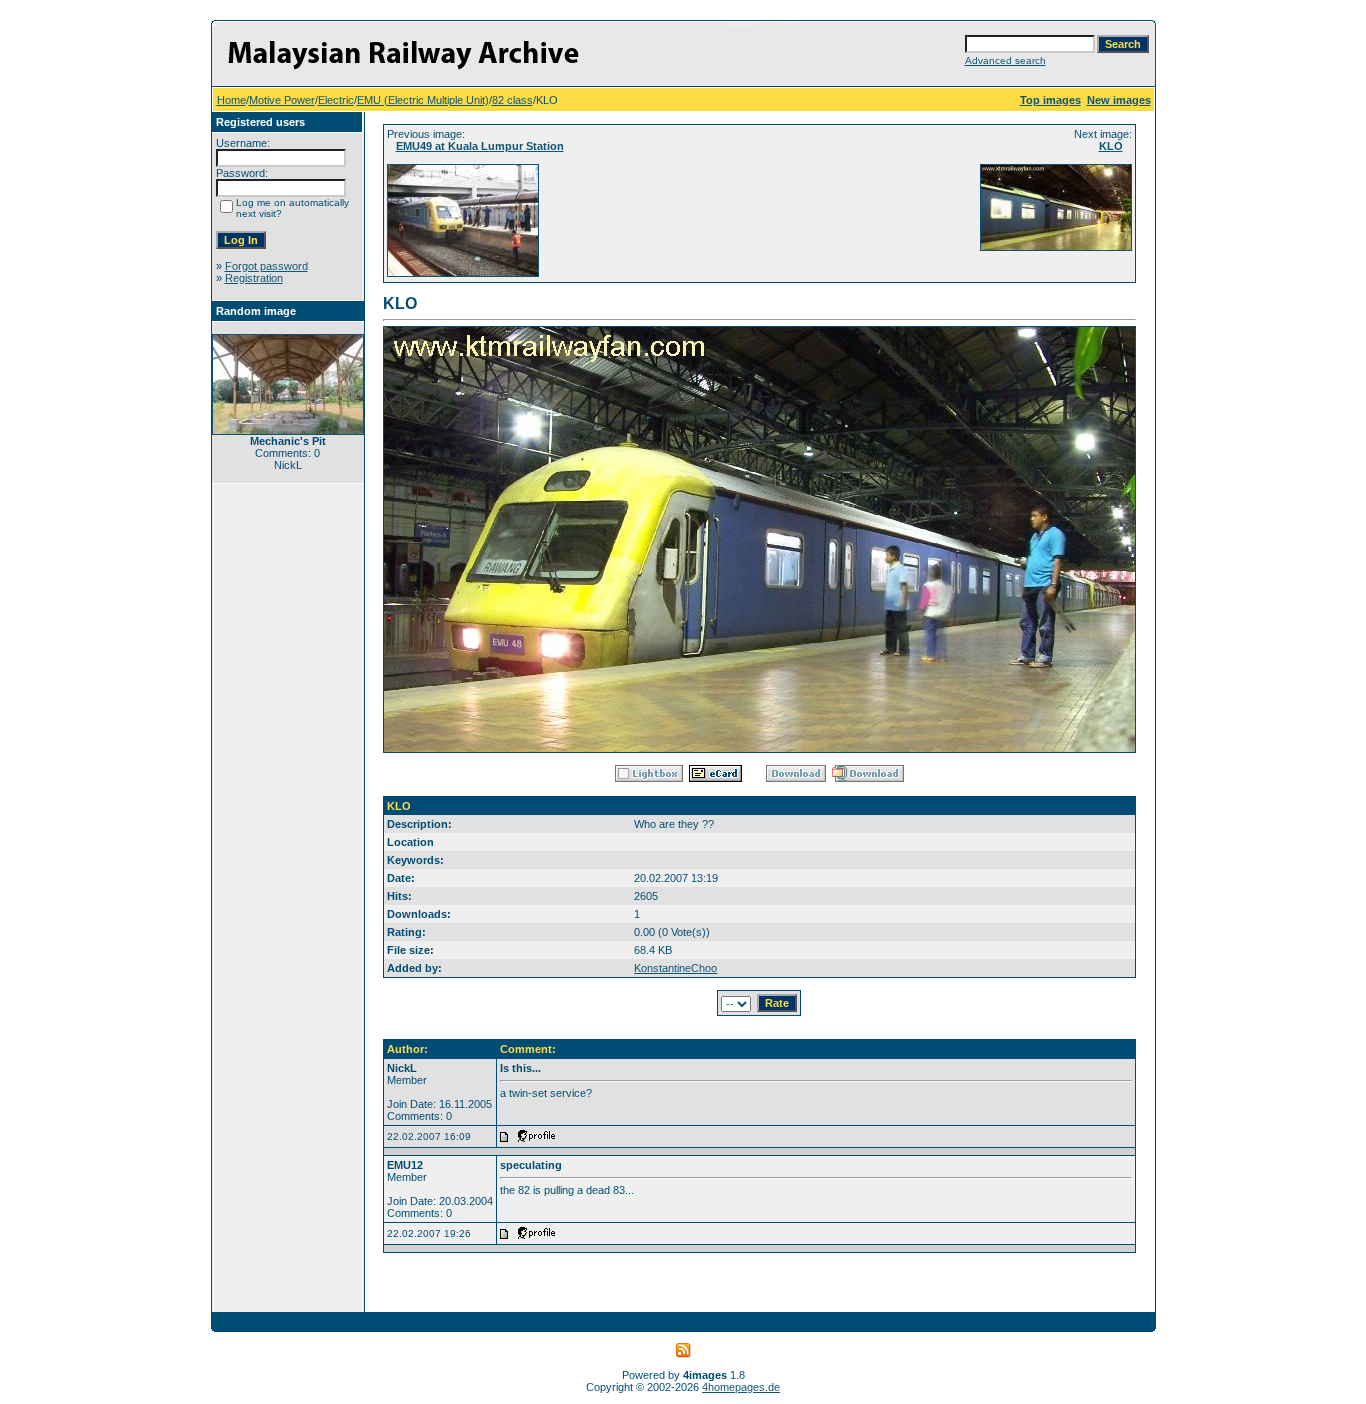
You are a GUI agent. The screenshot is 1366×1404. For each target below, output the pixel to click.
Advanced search (1005, 60)
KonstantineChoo (675, 968)
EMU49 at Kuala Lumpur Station (480, 146)
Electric (336, 100)
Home (231, 100)
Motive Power (282, 100)
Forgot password (266, 266)
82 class (512, 100)
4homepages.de (741, 1387)
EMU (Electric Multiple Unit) (423, 100)
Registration (254, 278)
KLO (1111, 146)
